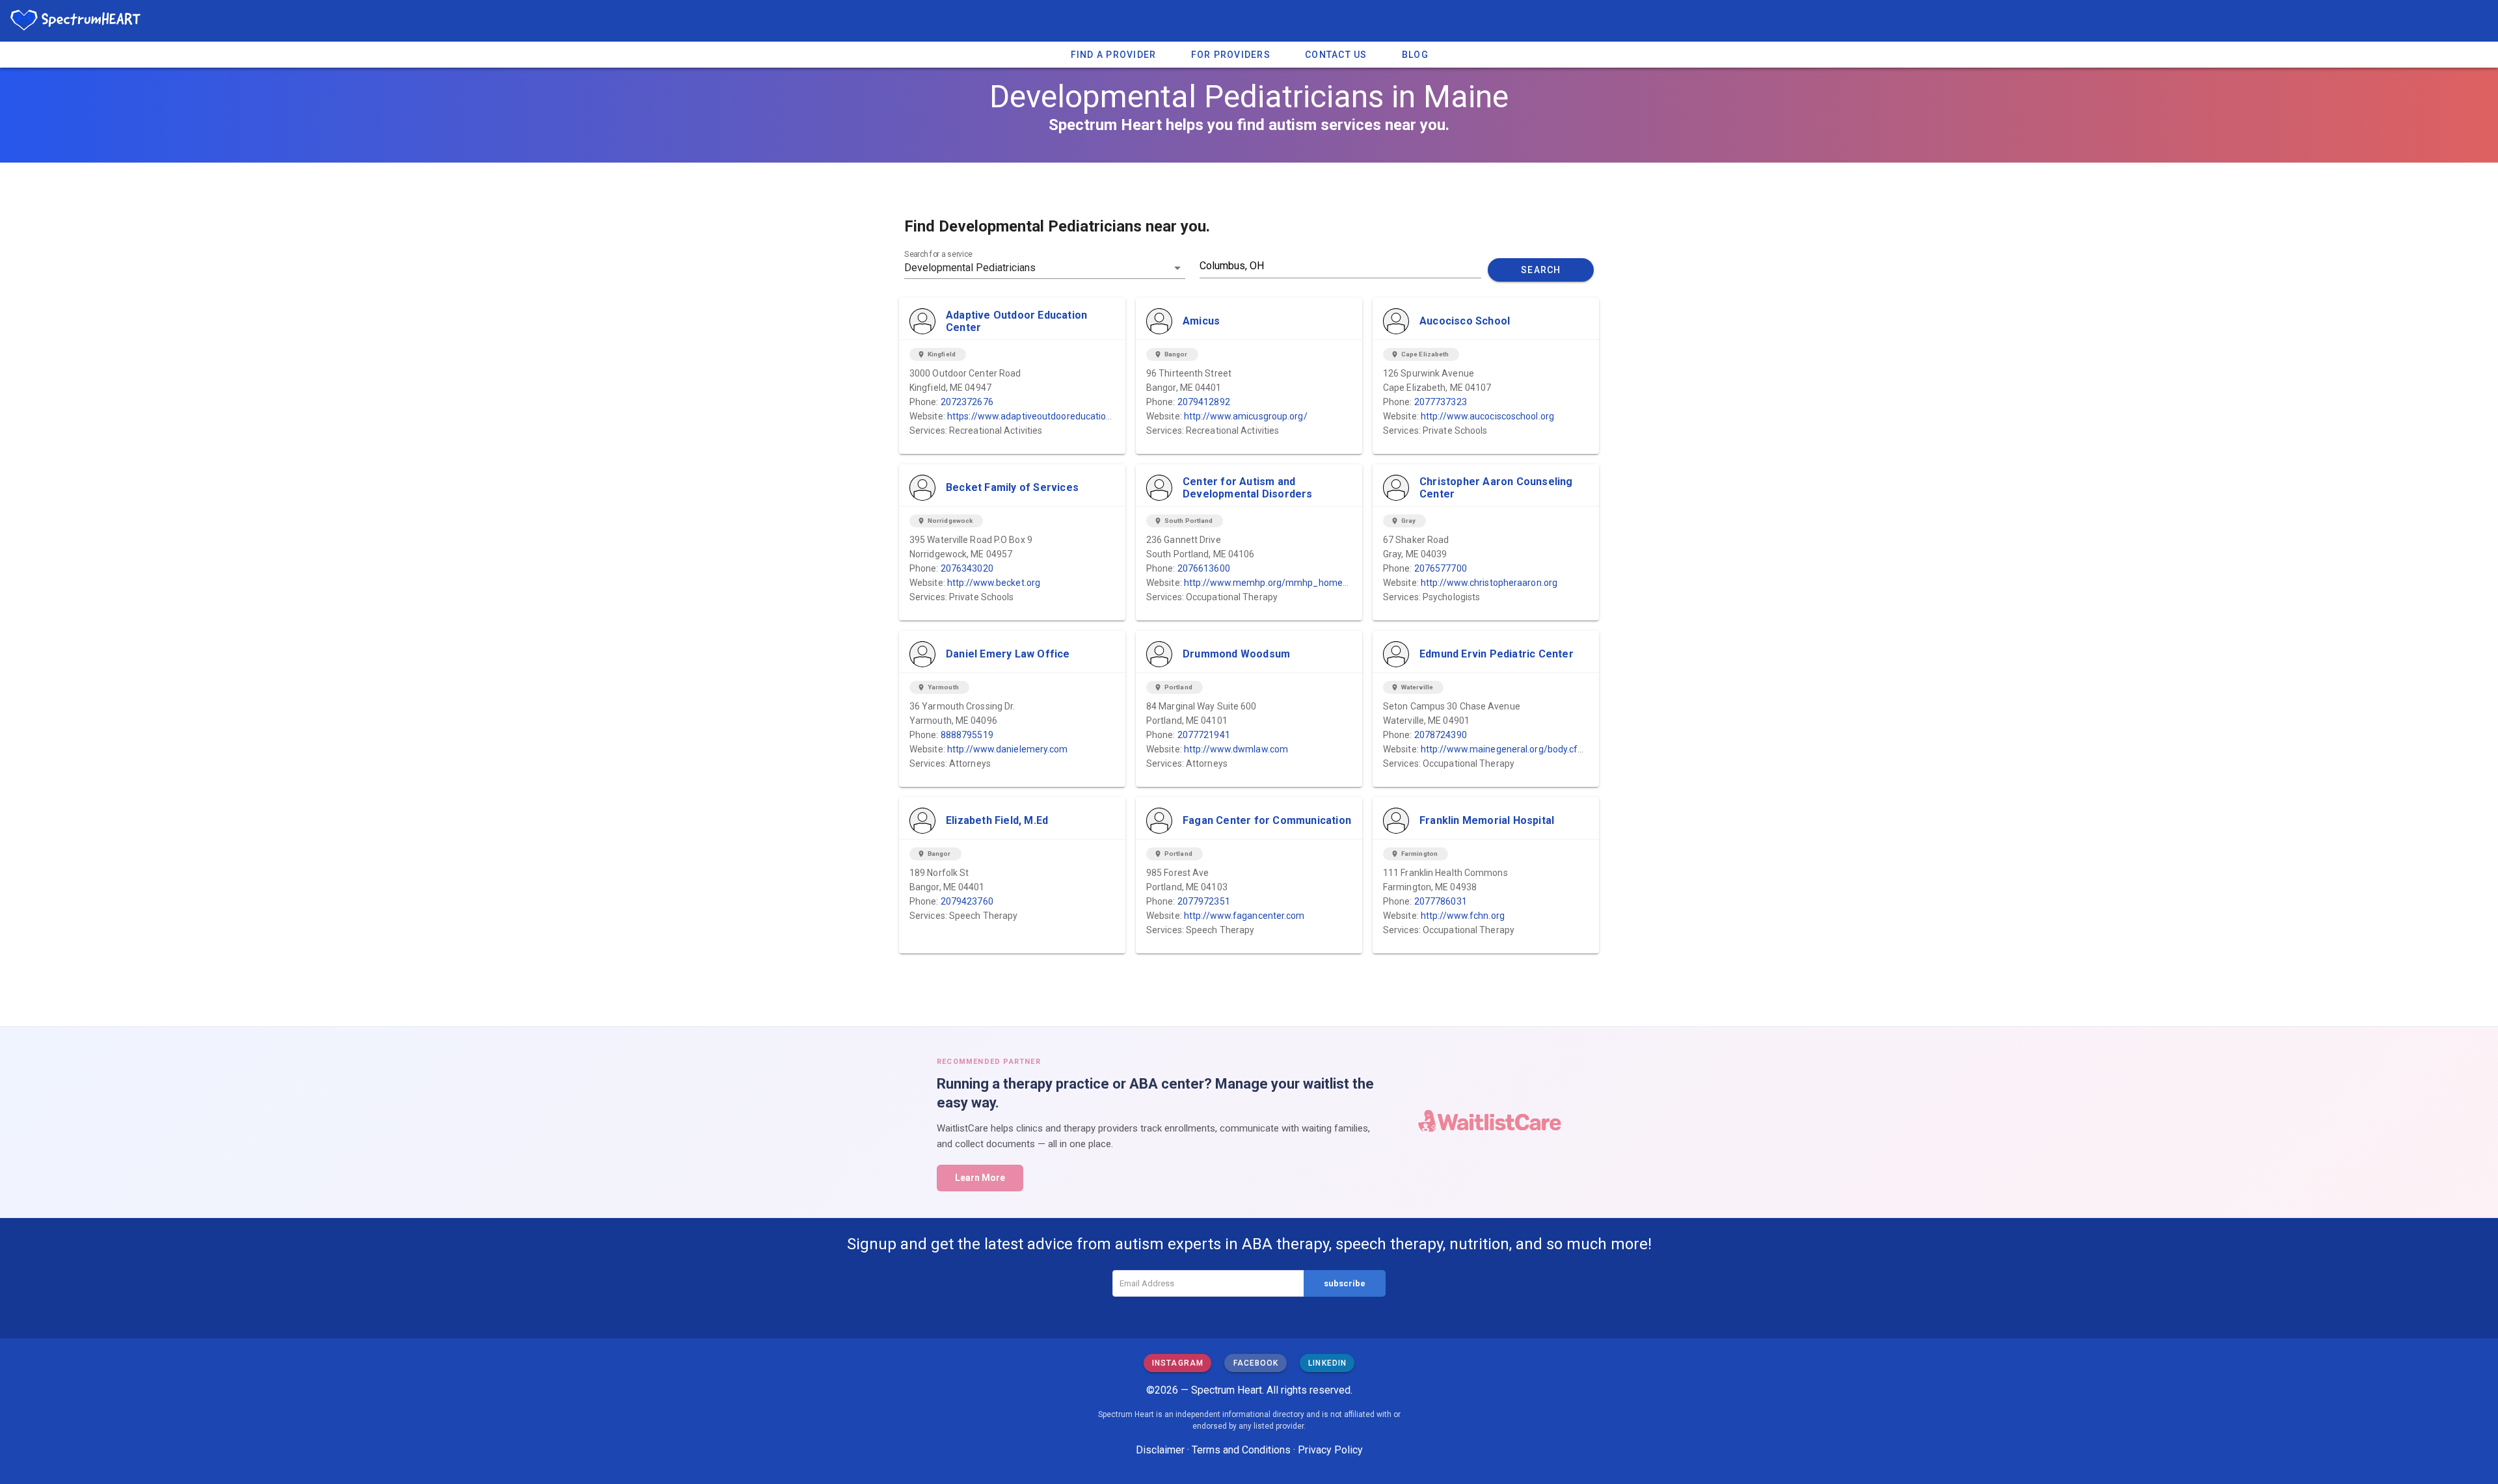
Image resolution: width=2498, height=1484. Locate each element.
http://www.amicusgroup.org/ (1246, 416)
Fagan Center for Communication (1267, 820)
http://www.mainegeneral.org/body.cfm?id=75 (1517, 749)
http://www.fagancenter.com (1244, 916)
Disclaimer (1160, 1450)
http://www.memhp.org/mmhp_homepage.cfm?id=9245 (1303, 583)
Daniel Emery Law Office (1008, 654)
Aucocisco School (1465, 321)
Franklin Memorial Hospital (1487, 820)
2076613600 (1204, 568)
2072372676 (967, 402)
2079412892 (1204, 402)
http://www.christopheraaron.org (1489, 583)
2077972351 (1204, 901)
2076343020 (967, 568)
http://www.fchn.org (1463, 916)
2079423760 (967, 901)
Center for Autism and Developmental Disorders (1248, 488)
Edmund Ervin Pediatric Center (1497, 654)
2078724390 (1441, 735)
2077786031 (1441, 901)
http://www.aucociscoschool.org (1487, 416)
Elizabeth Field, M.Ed (997, 820)
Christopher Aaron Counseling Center (1496, 488)
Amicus (1201, 321)
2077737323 (1441, 402)
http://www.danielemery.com (1008, 749)
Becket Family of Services (1012, 487)
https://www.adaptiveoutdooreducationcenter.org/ (1053, 416)
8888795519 (967, 735)
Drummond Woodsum (1236, 654)
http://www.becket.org (994, 583)
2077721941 (1204, 735)
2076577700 (1441, 568)
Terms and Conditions (1241, 1450)
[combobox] (1045, 268)
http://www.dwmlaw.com (1236, 749)
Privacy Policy (1330, 1450)
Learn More (980, 1178)
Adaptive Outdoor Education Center (1016, 321)
